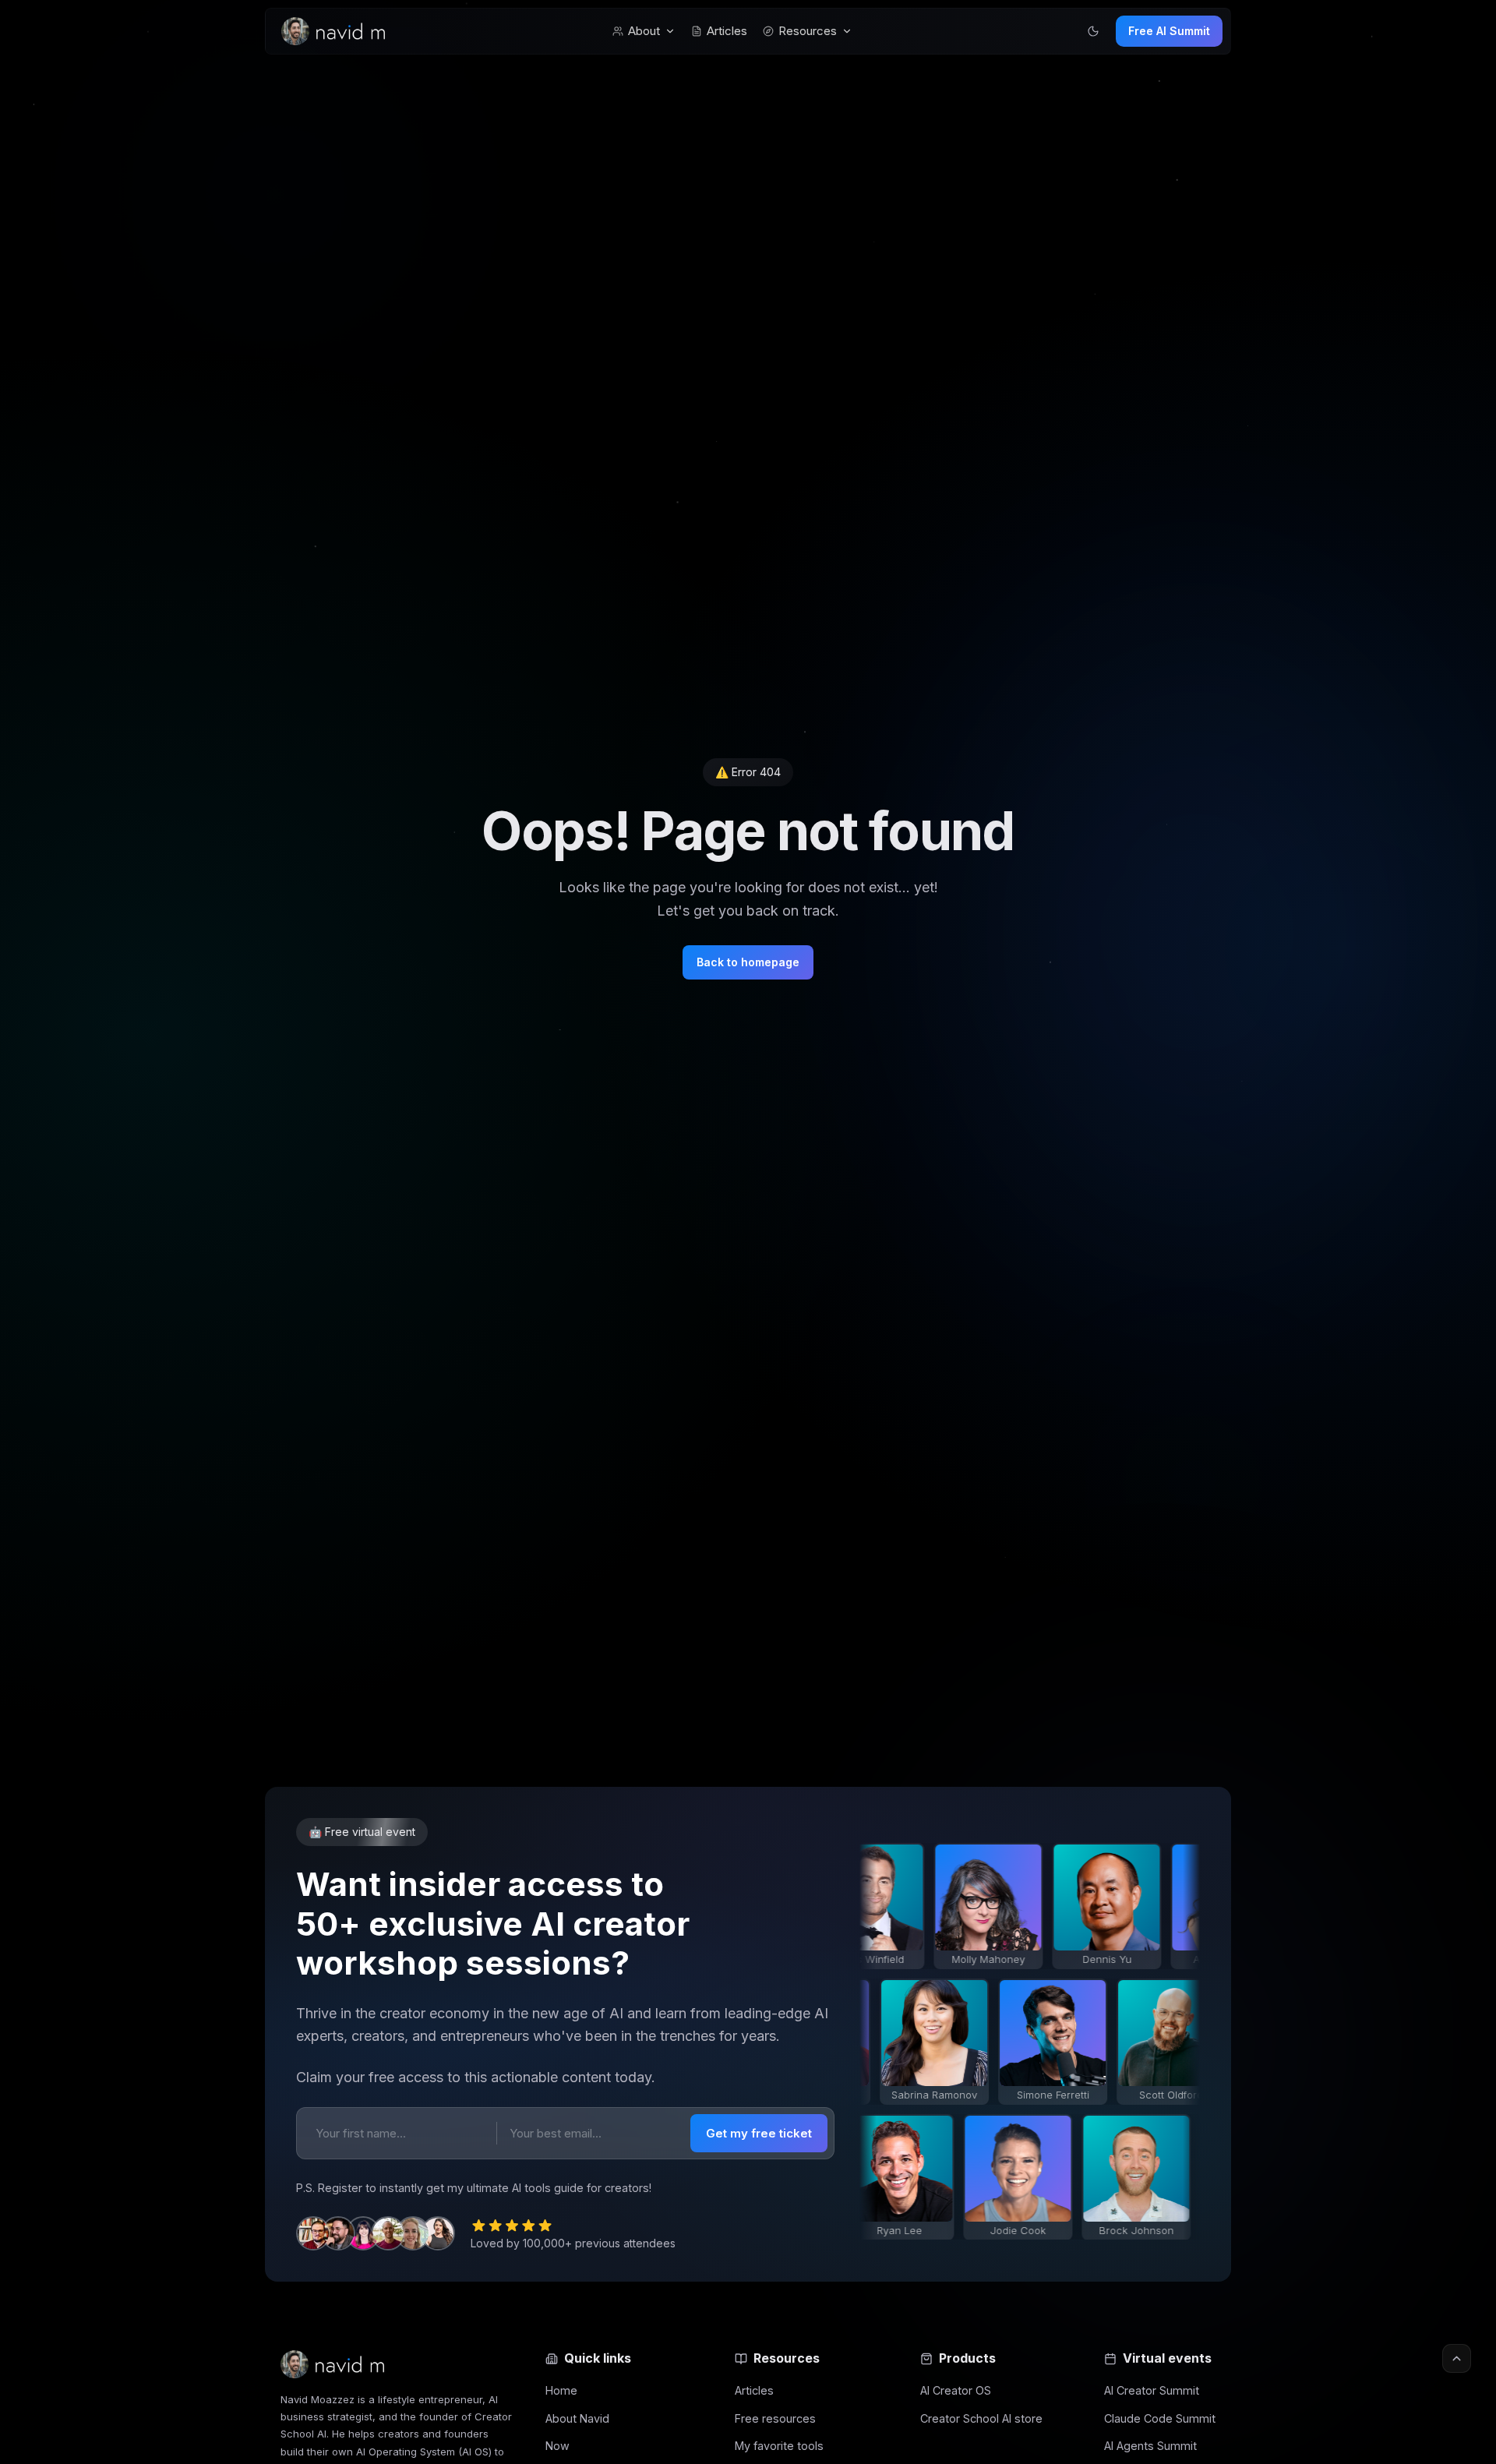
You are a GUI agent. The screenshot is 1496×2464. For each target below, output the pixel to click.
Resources (808, 31)
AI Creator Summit (1152, 2390)
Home (561, 2390)
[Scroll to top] (1457, 2358)
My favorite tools (779, 2446)
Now (557, 2446)
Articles (727, 31)
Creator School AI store (981, 2418)
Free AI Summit (1169, 31)
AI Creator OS (956, 2390)
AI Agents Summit (1150, 2446)
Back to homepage (748, 962)
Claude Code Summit (1160, 2418)
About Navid (577, 2418)
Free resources (775, 2418)
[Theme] (1093, 31)
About (644, 31)
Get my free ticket (759, 2133)
